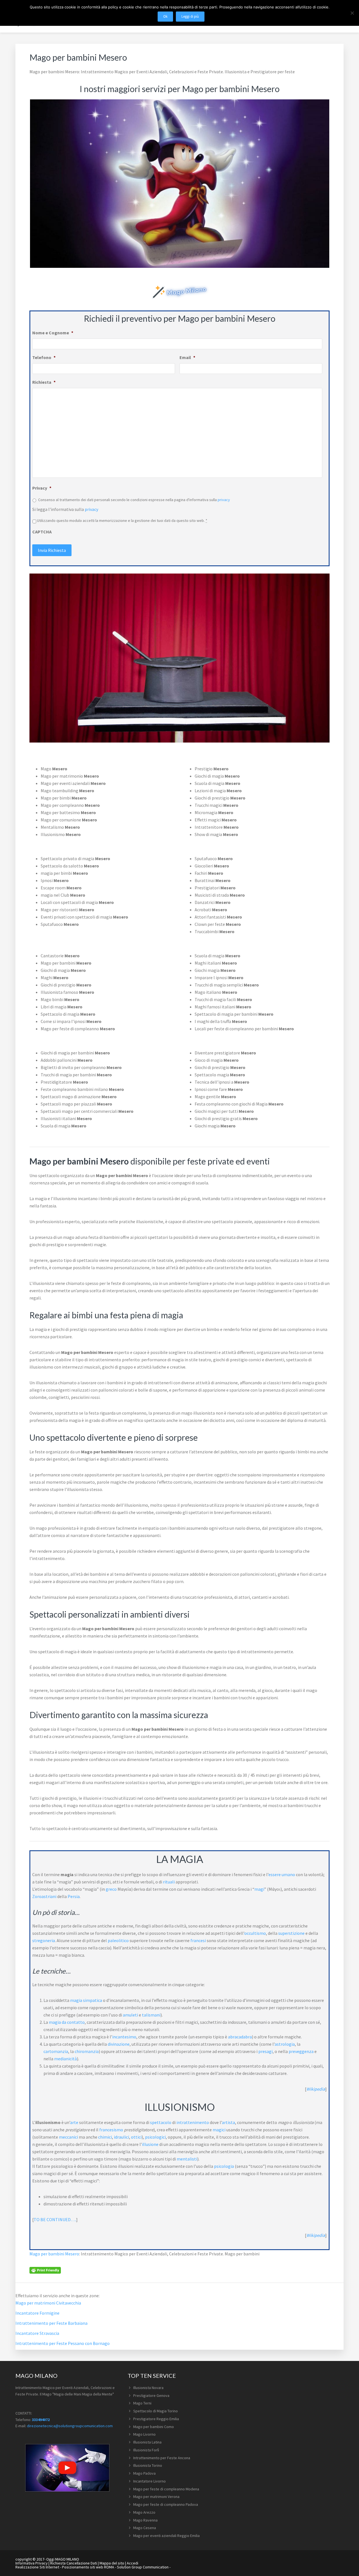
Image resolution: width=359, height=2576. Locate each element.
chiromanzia (87, 2051)
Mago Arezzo (144, 2512)
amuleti (130, 2015)
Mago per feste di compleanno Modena (166, 2489)
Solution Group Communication (143, 2567)
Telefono (44, 357)
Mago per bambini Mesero (54, 2254)
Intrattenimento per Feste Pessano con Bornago (63, 2343)
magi (259, 1889)
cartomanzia (56, 2051)
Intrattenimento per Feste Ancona (162, 2458)
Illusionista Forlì (146, 2450)
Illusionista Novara (148, 2388)
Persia (74, 1896)
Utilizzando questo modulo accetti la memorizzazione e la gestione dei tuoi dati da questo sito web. (122, 520)
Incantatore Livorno (149, 2481)
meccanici (68, 2137)
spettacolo (161, 2122)
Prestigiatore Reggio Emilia (156, 2419)
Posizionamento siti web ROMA (88, 2567)
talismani (151, 2015)
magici (219, 2130)
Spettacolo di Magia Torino (156, 2411)
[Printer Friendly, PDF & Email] (45, 2270)
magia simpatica (86, 2000)
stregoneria (44, 1940)
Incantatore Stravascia (37, 2333)
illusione (150, 2144)
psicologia (224, 2166)
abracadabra (240, 2037)
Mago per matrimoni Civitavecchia (48, 2303)
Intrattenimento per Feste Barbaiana (51, 2323)
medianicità (65, 2059)
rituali (169, 1882)
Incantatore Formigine (37, 2313)
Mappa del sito (112, 2563)
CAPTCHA (42, 532)
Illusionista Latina (147, 2442)
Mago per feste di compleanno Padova (166, 2504)
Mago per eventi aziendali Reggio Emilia (166, 2536)
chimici (105, 2137)
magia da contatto (67, 2022)
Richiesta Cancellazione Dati (74, 2563)
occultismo (255, 1933)
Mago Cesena (145, 2528)
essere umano (282, 1874)
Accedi (133, 2563)
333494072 (41, 2420)
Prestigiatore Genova (151, 2395)
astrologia (285, 2044)
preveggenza (301, 2051)
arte (74, 2122)
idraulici (121, 2137)
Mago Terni (142, 2403)
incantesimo (124, 2037)
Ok (165, 16)
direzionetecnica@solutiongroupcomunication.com (70, 2426)
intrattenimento (193, 2122)
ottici (136, 2137)
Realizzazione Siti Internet (37, 2567)
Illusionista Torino (148, 2465)
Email (187, 357)
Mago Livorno (144, 2434)
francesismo (111, 2130)
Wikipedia (316, 2089)
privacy (224, 500)
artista (228, 2122)
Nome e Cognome (53, 333)
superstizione (291, 1933)
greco (111, 1889)
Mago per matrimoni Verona (156, 2497)
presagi (265, 2051)
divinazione (119, 2044)
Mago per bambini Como (154, 2427)
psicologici (155, 2137)
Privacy (42, 488)
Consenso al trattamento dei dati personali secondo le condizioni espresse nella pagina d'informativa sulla (134, 500)
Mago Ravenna (145, 2520)
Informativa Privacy (32, 2563)
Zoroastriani (44, 1896)
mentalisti (187, 2159)
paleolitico (118, 1940)
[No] (352, 13)
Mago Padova (144, 2473)
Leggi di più (190, 16)
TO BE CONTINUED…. (55, 2219)
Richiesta (44, 382)
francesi (198, 1940)
